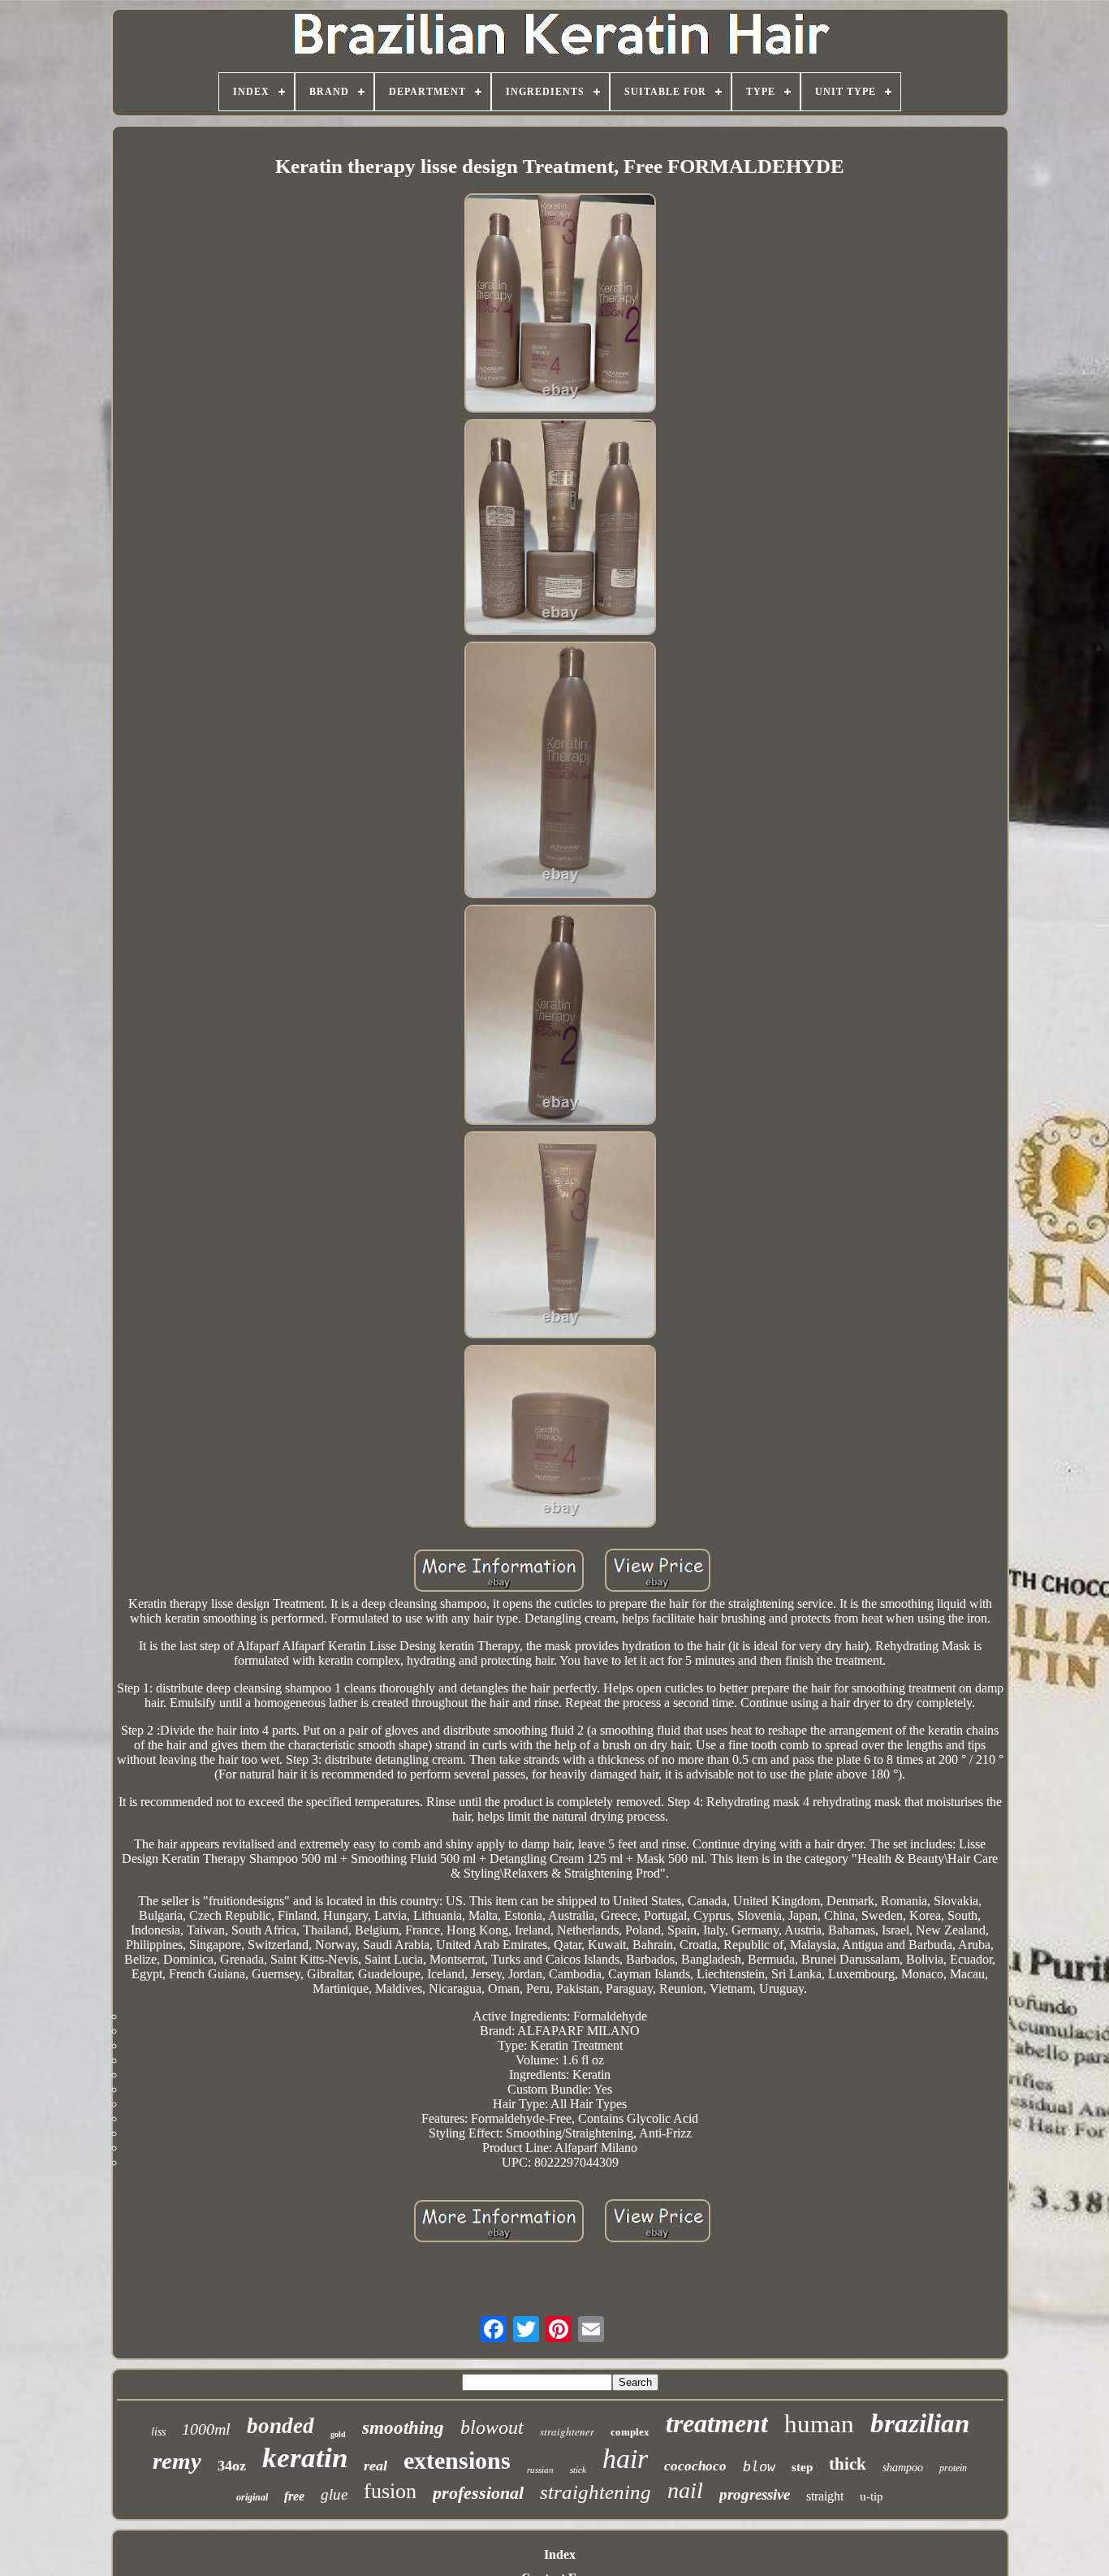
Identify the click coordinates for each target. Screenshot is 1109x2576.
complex (630, 2432)
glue (334, 2494)
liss (158, 2432)
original (252, 2497)
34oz (232, 2466)
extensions (457, 2460)
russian (540, 2470)
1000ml (206, 2429)
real (375, 2466)
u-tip (872, 2496)
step (802, 2467)
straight (825, 2496)
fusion (390, 2491)
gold (338, 2434)
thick (848, 2464)
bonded (280, 2426)
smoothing (403, 2428)
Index (560, 2554)
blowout (492, 2427)
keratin (305, 2458)
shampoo (903, 2468)
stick (578, 2470)
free (294, 2496)
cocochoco (695, 2466)
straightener (567, 2431)
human (819, 2424)
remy (177, 2461)
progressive (755, 2494)
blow (759, 2466)
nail (685, 2490)
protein (953, 2468)
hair (625, 2459)
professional (478, 2493)
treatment (717, 2423)
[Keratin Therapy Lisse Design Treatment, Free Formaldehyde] (560, 305)
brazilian (920, 2423)
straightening (595, 2492)
